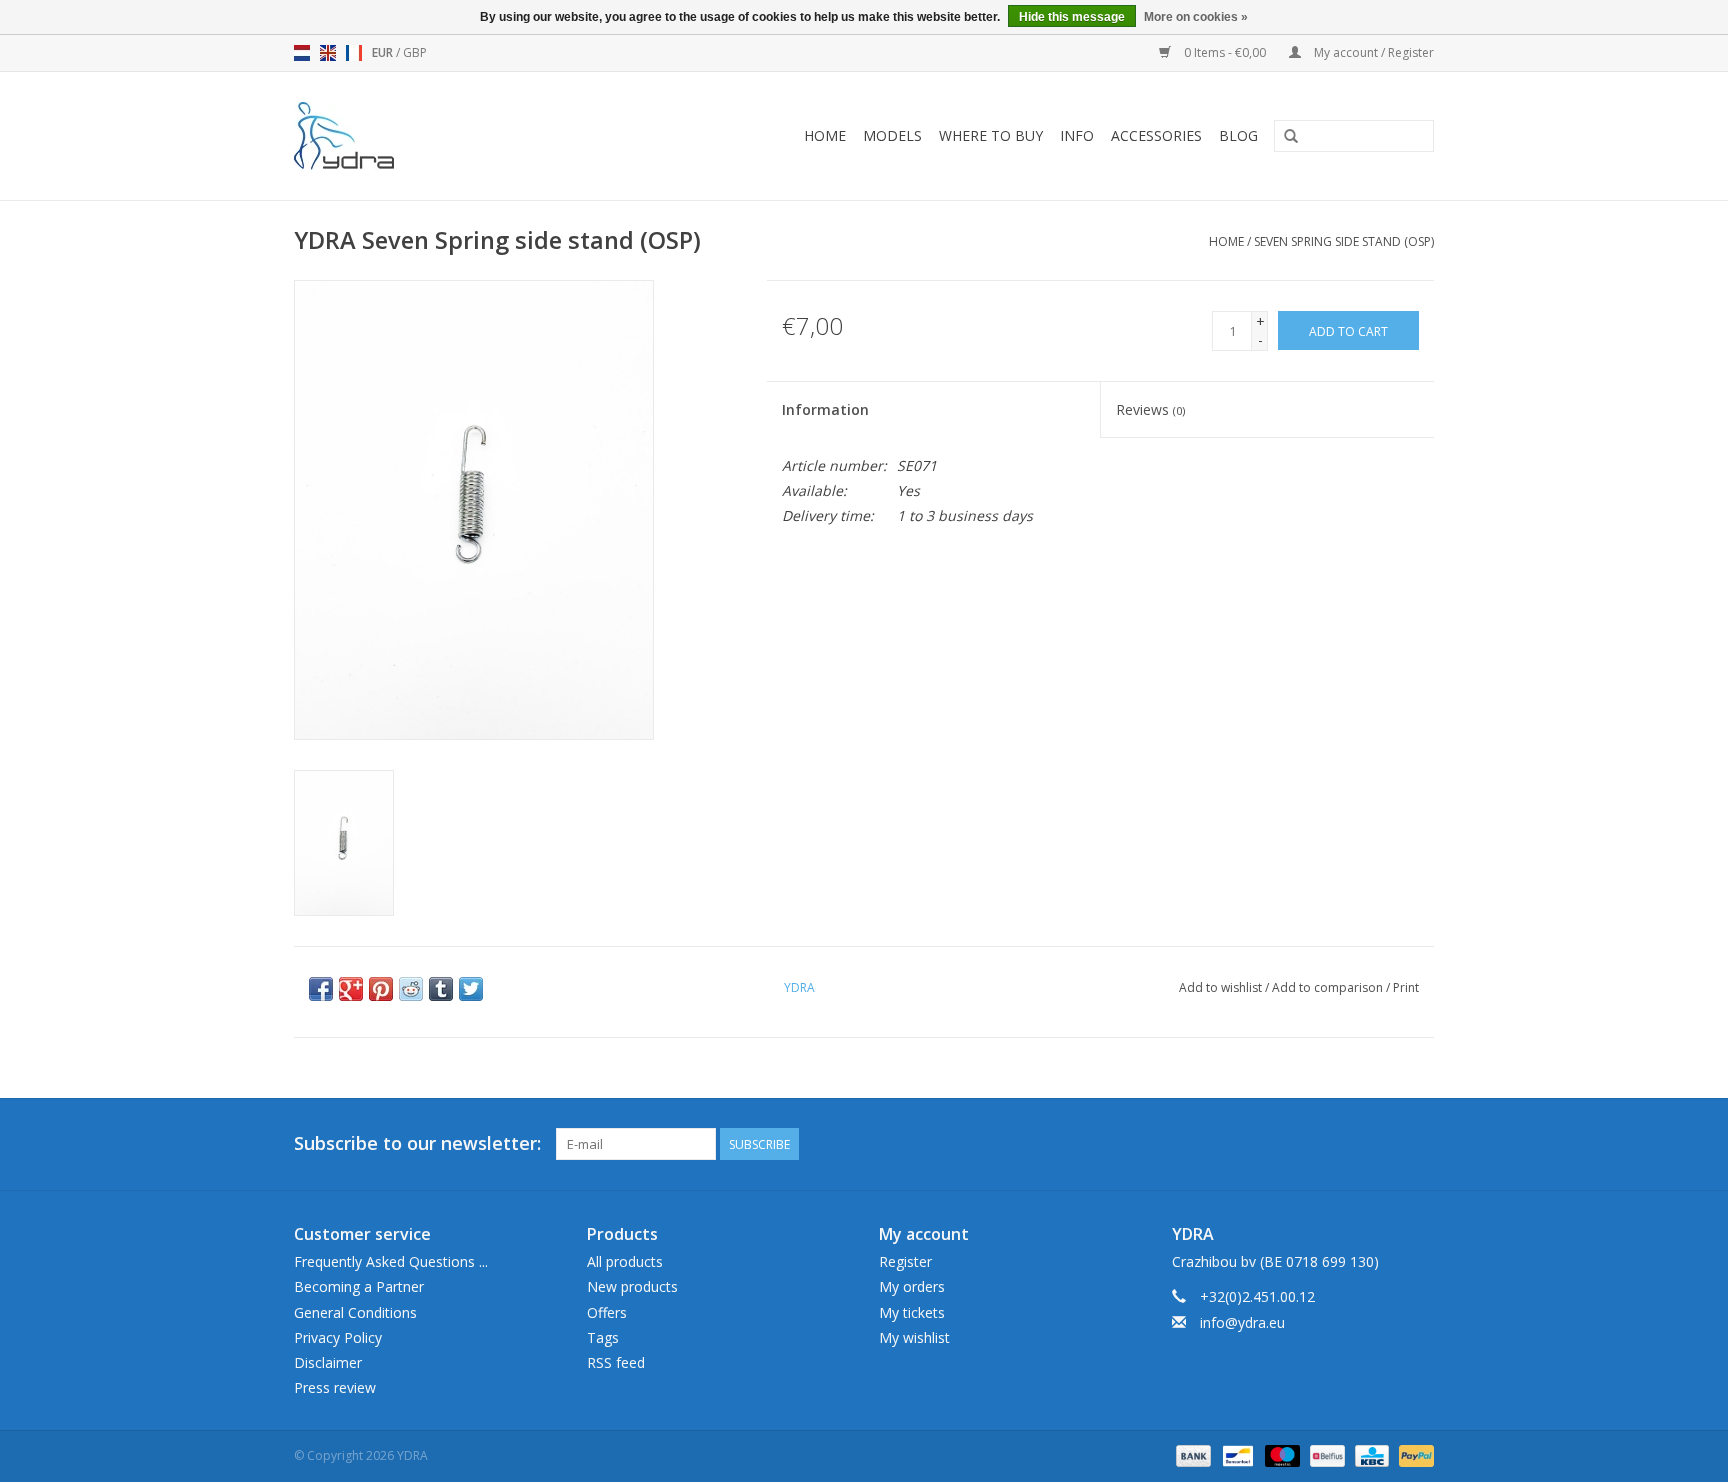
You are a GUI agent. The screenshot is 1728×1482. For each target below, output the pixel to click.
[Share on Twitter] (471, 989)
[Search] (1291, 137)
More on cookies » (1196, 17)
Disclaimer (328, 1362)
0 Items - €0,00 (1225, 52)
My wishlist (914, 1337)
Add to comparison (1329, 987)
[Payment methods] (1191, 1454)
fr (354, 53)
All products (625, 1261)
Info (1077, 135)
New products (632, 1286)
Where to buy (991, 135)
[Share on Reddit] (411, 989)
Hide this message (1072, 17)
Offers (607, 1312)
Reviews (1150, 409)
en (328, 53)
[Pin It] (381, 989)
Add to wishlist (1220, 987)
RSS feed (616, 1362)
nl (302, 53)
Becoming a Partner (359, 1286)
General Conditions (355, 1312)
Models (892, 135)
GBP (415, 52)
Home (825, 135)
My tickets (912, 1312)
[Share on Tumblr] (441, 989)
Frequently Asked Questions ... (391, 1261)
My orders (912, 1286)
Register (905, 1261)
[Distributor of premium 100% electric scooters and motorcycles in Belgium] (371, 136)
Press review (335, 1387)
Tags (603, 1337)
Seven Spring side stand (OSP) (1344, 241)
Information (825, 409)
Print (1406, 987)
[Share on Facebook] (321, 989)
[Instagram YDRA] (1418, 1144)
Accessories (1156, 135)
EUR (384, 52)
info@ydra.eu (1242, 1322)
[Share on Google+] (351, 989)
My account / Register (1372, 52)
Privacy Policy (338, 1337)
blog (1238, 135)
